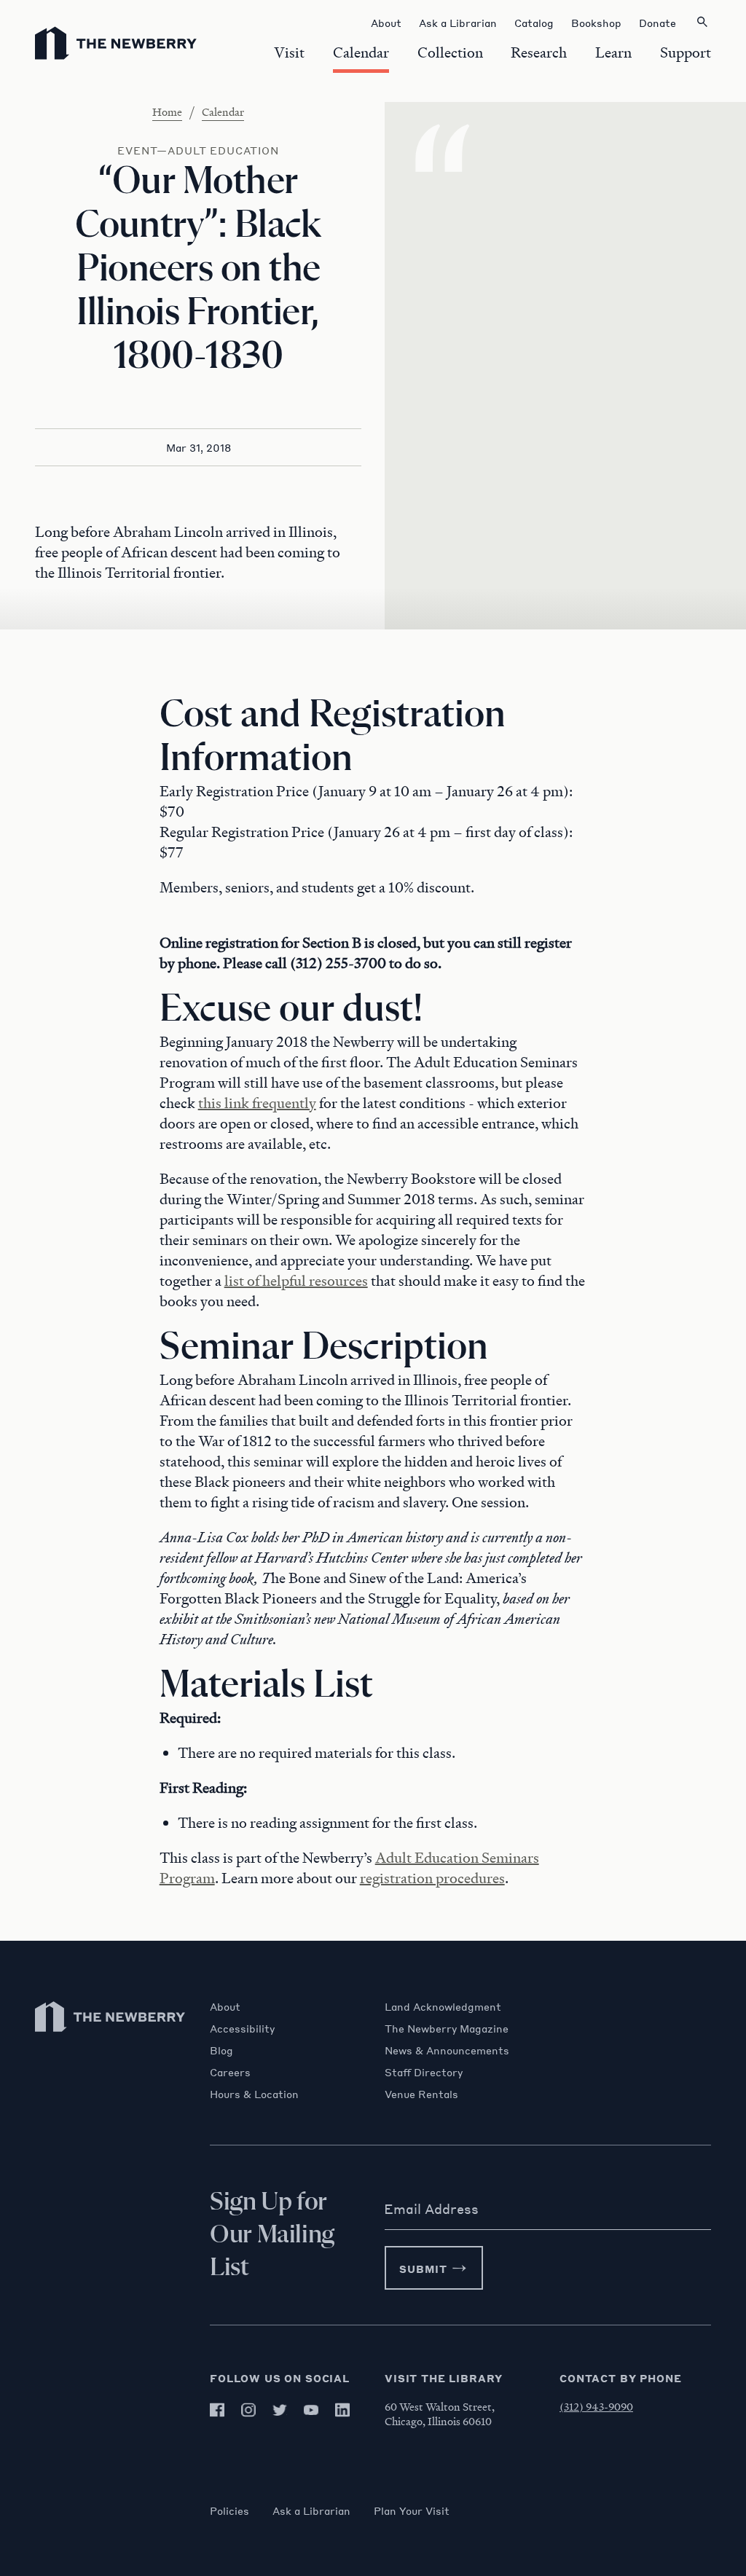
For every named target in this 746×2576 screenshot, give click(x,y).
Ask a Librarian (311, 2510)
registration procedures (432, 1878)
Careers (230, 2072)
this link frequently (257, 1103)
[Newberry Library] (111, 2039)
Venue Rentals (421, 2094)
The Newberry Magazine (447, 2028)
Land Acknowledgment (443, 2006)
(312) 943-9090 (596, 2406)
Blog (221, 2050)
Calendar (223, 111)
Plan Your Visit (412, 2510)
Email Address (431, 2209)
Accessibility (242, 2028)
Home (167, 111)
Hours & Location (254, 2094)
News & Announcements (447, 2050)
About (225, 2006)
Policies (229, 2510)
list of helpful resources (296, 1281)
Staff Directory (424, 2072)
